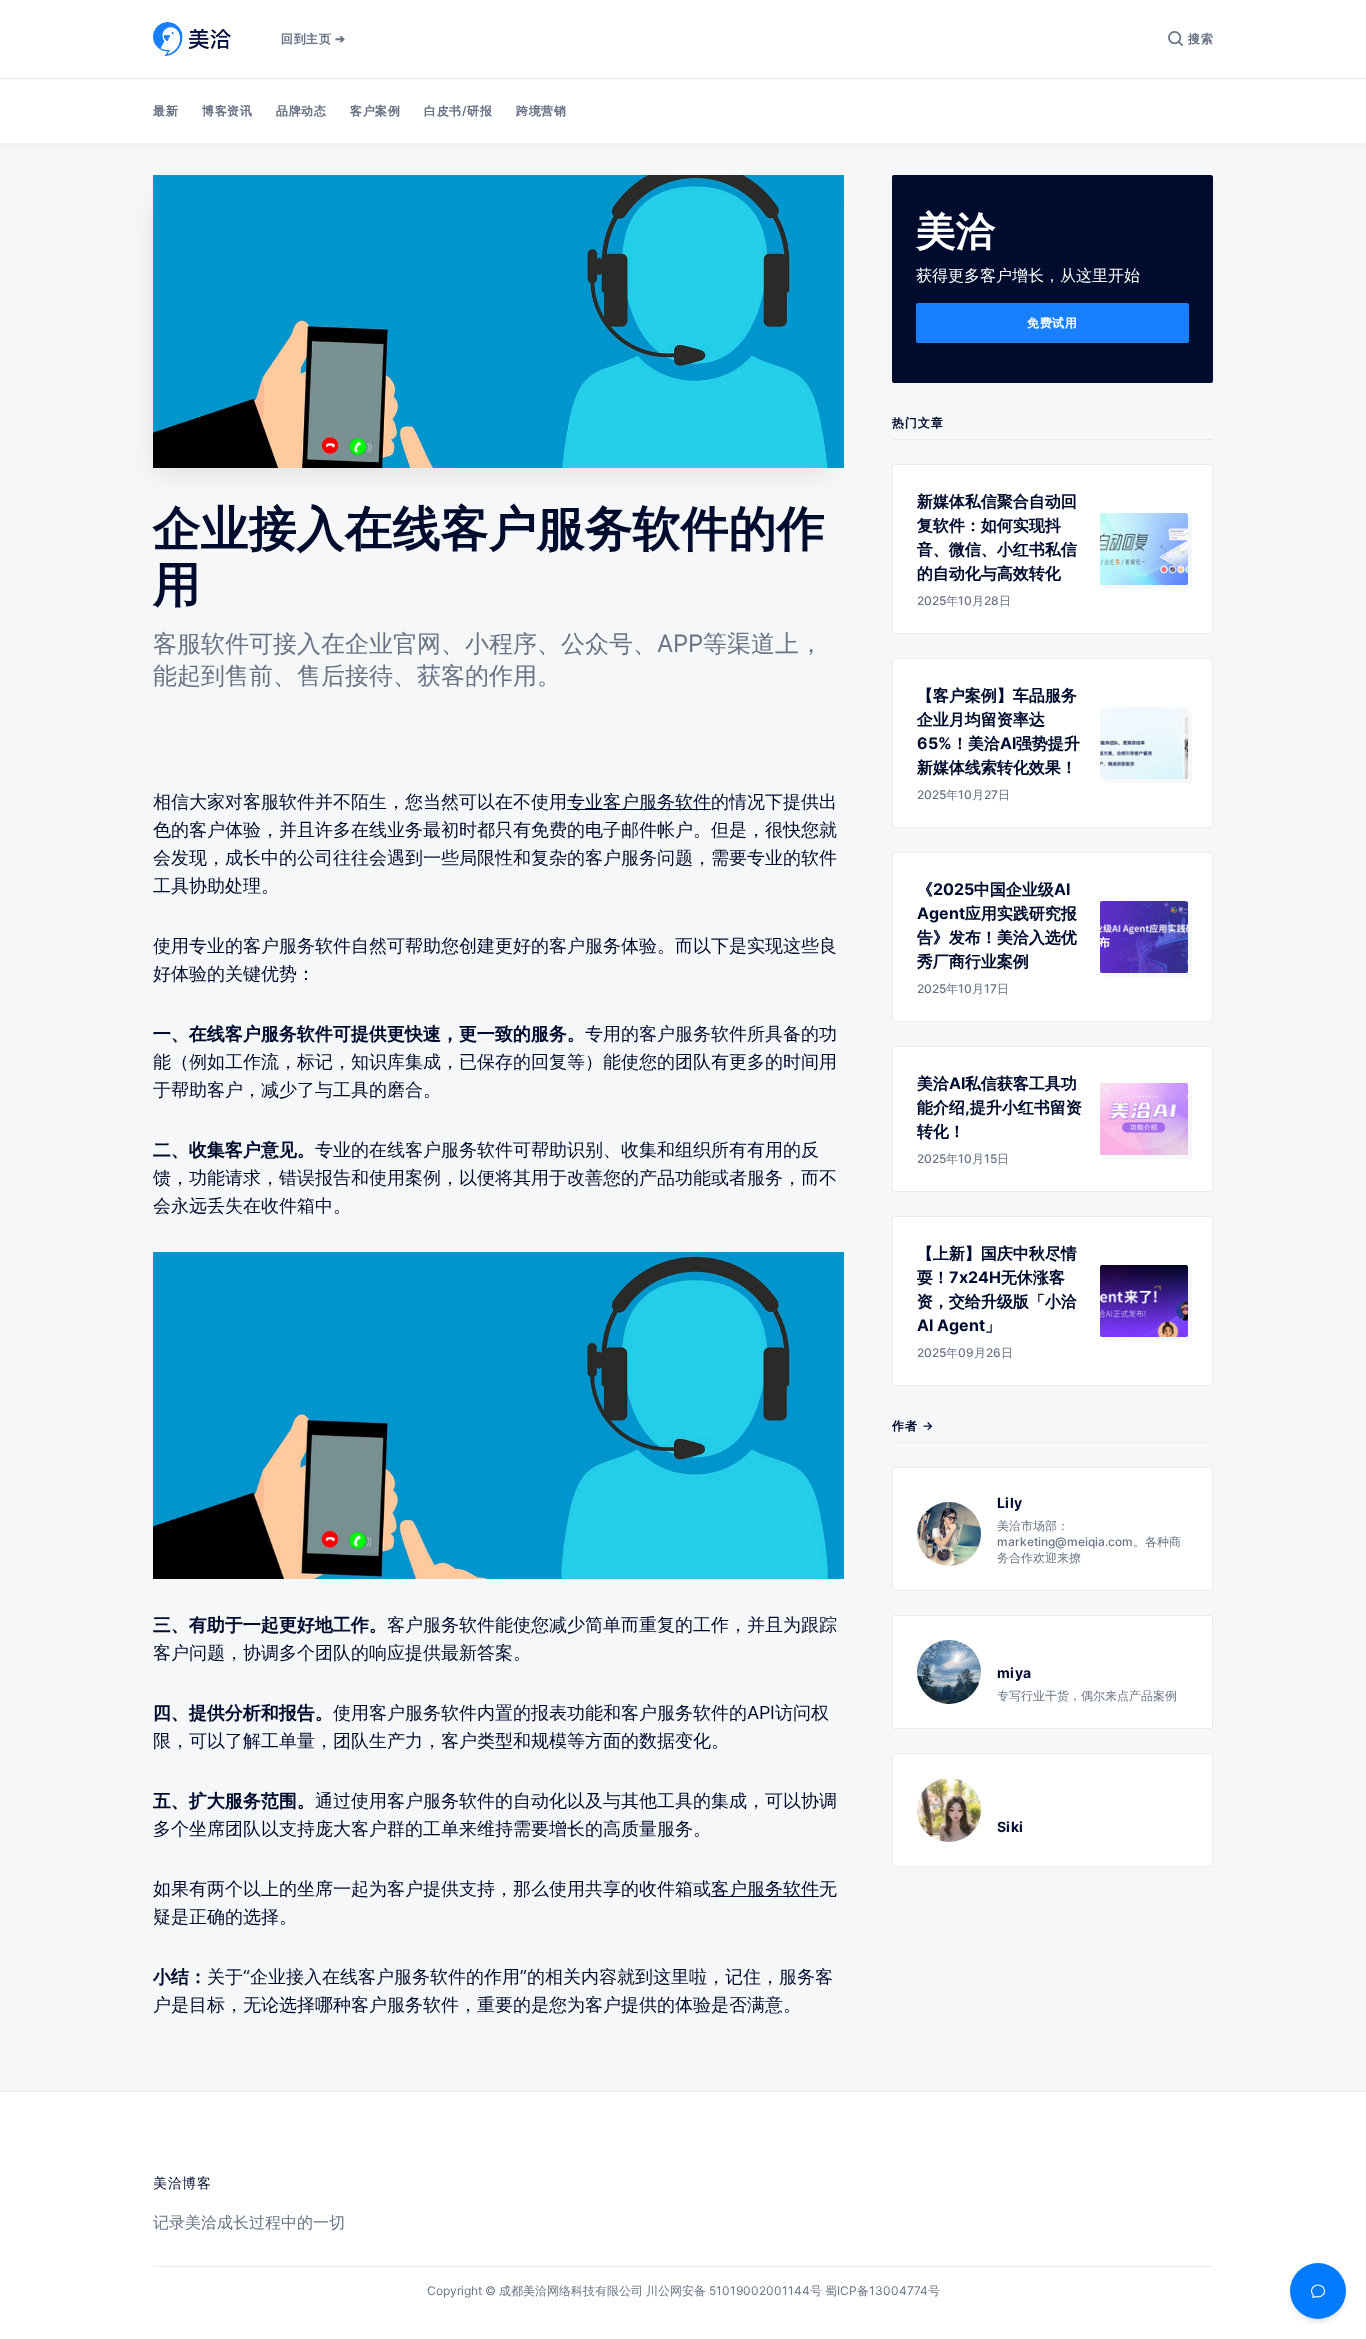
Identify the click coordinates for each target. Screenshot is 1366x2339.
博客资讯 (227, 110)
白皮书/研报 (458, 110)
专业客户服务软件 (639, 801)
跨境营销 (541, 110)
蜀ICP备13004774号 (882, 2290)
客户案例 (375, 110)
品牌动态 (301, 110)
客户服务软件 (765, 1888)
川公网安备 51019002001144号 (734, 2290)
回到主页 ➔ (313, 38)
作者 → (913, 1425)
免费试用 (1052, 322)
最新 (165, 110)
